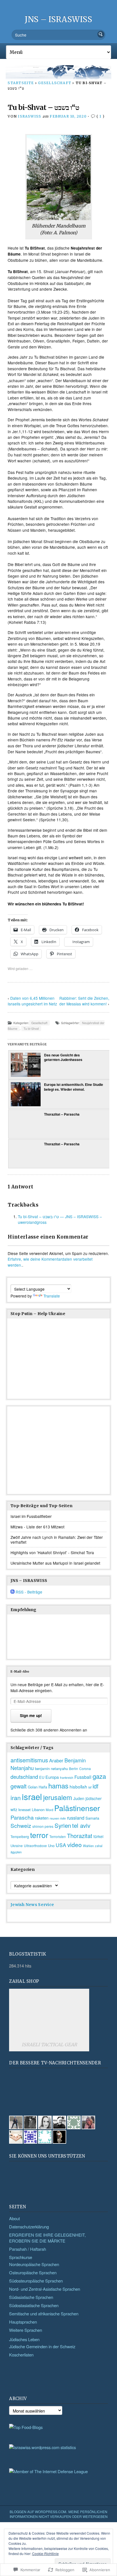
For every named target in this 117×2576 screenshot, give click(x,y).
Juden (79, 1798)
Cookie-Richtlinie (45, 2553)
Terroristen (58, 1837)
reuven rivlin (58, 1818)
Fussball (83, 1777)
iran (16, 1797)
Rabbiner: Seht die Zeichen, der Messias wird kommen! (84, 1001)
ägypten (16, 1852)
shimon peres (43, 1826)
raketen (42, 1818)
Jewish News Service (32, 1905)
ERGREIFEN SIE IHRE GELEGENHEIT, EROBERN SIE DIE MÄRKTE (47, 2238)
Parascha (22, 1817)
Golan (33, 1787)
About (14, 2218)
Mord (49, 1810)
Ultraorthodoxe (35, 1846)
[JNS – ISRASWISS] (58, 72)
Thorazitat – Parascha (62, 1114)
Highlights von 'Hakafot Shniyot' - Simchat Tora (52, 1552)
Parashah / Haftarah (28, 2249)
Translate (52, 1296)
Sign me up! (31, 1715)
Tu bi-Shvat (31, 1029)
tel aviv (81, 1825)
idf (96, 1786)
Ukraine (17, 1846)
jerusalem (58, 1797)
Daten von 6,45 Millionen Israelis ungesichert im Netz (32, 1001)
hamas (58, 1785)
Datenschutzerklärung (29, 2227)
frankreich (67, 1778)
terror (39, 1835)
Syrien (63, 1825)
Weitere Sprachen (26, 2330)
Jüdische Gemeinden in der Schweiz (42, 2346)
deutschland (24, 1777)
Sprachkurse (21, 2257)
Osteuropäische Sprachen (33, 2272)
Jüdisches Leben (24, 2339)
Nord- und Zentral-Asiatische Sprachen (45, 2289)
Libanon (38, 1810)
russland (76, 1818)
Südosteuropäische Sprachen (36, 2281)
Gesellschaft (55, 83)
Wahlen (88, 1846)
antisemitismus (29, 1760)
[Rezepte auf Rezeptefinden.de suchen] (26, 2427)
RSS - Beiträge (29, 1592)
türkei (98, 1836)
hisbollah (78, 1786)
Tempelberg (20, 1836)
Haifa (43, 1787)
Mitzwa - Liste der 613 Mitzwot (37, 1527)
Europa (52, 1777)
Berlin (74, 1769)
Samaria (92, 1818)
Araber (56, 1760)
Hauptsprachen (23, 2322)
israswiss (30, 116)
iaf (90, 1787)
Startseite (21, 83)
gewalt (19, 1786)
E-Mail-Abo (20, 1671)
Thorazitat (80, 1836)
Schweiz (21, 1826)
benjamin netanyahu (51, 1768)
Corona (85, 1768)
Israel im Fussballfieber (31, 1516)
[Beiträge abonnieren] (12, 1592)
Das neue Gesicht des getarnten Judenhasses (63, 1057)
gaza (99, 1776)
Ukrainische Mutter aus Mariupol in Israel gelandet (55, 1563)
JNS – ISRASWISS (58, 19)
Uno (51, 1846)
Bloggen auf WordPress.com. (38, 2512)
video (75, 1845)
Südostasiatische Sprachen (34, 2305)
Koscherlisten (21, 2355)
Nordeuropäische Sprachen (34, 2264)
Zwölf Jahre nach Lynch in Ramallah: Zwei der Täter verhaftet (57, 1540)
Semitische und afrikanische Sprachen (44, 2314)
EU (42, 1777)
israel (32, 1796)
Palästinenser (77, 1808)
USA (61, 1845)
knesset (25, 1810)
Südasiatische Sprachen (31, 2297)
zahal (99, 1846)
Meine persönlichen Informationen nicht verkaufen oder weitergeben (59, 2514)
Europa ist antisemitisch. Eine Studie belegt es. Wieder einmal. (74, 1087)
